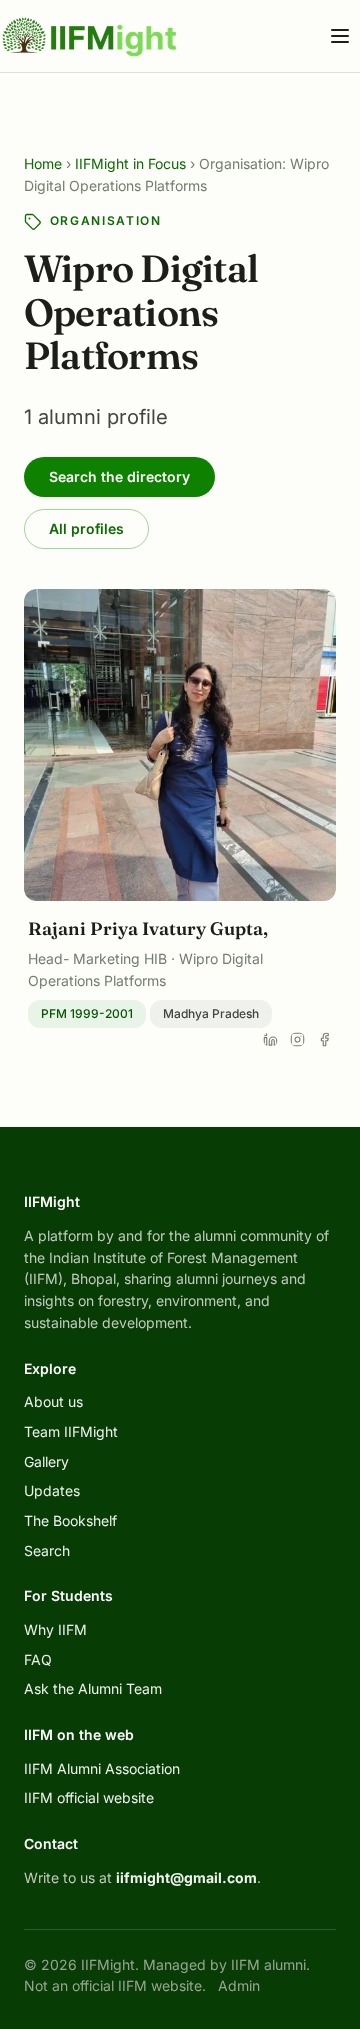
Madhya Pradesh (211, 1013)
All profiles (86, 528)
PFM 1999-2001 (87, 1013)
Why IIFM (55, 1629)
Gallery (46, 1461)
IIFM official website (89, 1797)
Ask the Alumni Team (93, 1688)
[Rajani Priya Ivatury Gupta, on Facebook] (324, 1039)
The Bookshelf (70, 1520)
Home (43, 163)
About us (53, 1401)
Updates (52, 1490)
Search (47, 1550)
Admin (239, 1985)
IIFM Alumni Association (102, 1768)
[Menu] (340, 36)
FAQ (38, 1659)
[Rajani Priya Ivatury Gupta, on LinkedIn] (270, 1039)
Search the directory (119, 476)
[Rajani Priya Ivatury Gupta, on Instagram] (297, 1039)
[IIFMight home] (90, 36)
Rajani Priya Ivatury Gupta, (148, 928)
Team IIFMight (71, 1431)
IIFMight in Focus (130, 163)
